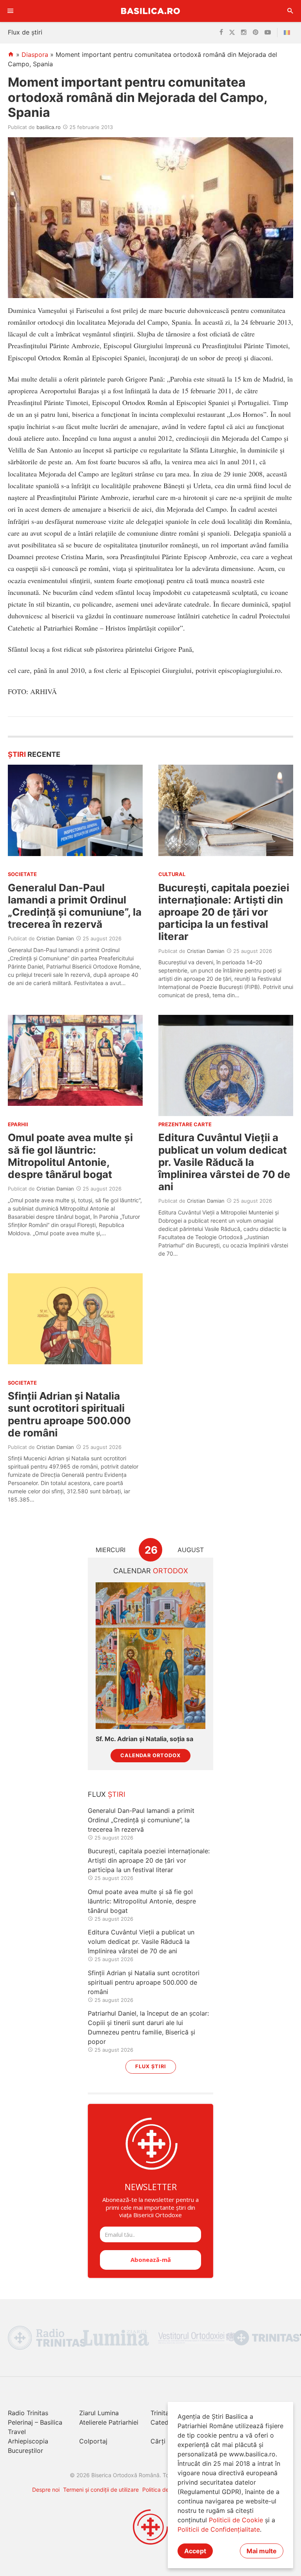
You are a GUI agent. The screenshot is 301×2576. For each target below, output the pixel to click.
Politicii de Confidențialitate (219, 2529)
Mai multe (262, 2551)
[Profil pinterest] (256, 33)
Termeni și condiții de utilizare (101, 2490)
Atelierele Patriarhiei (109, 2422)
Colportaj (93, 2441)
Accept (195, 2551)
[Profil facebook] (221, 33)
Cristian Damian (55, 938)
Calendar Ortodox (150, 1755)
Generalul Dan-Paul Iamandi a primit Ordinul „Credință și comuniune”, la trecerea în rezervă (75, 906)
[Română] (288, 33)
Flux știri (151, 2066)
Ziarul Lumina (99, 2413)
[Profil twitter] (232, 33)
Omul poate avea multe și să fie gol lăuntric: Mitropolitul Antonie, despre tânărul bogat (70, 1156)
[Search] (290, 11)
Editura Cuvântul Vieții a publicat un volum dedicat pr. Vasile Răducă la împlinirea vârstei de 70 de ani (224, 1162)
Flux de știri (25, 32)
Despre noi (46, 2490)
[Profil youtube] (268, 33)
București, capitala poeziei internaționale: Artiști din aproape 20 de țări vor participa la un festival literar (224, 912)
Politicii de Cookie (236, 2520)
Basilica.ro (150, 11)
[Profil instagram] (244, 33)
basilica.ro (49, 127)
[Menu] (11, 11)
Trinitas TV (166, 2413)
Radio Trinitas (28, 2413)
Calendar (151, 1571)
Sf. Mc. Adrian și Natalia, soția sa (144, 1739)
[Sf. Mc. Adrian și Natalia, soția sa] (150, 1655)
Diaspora (35, 55)
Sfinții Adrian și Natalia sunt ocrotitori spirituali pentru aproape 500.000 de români (69, 1414)
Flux (107, 1794)
